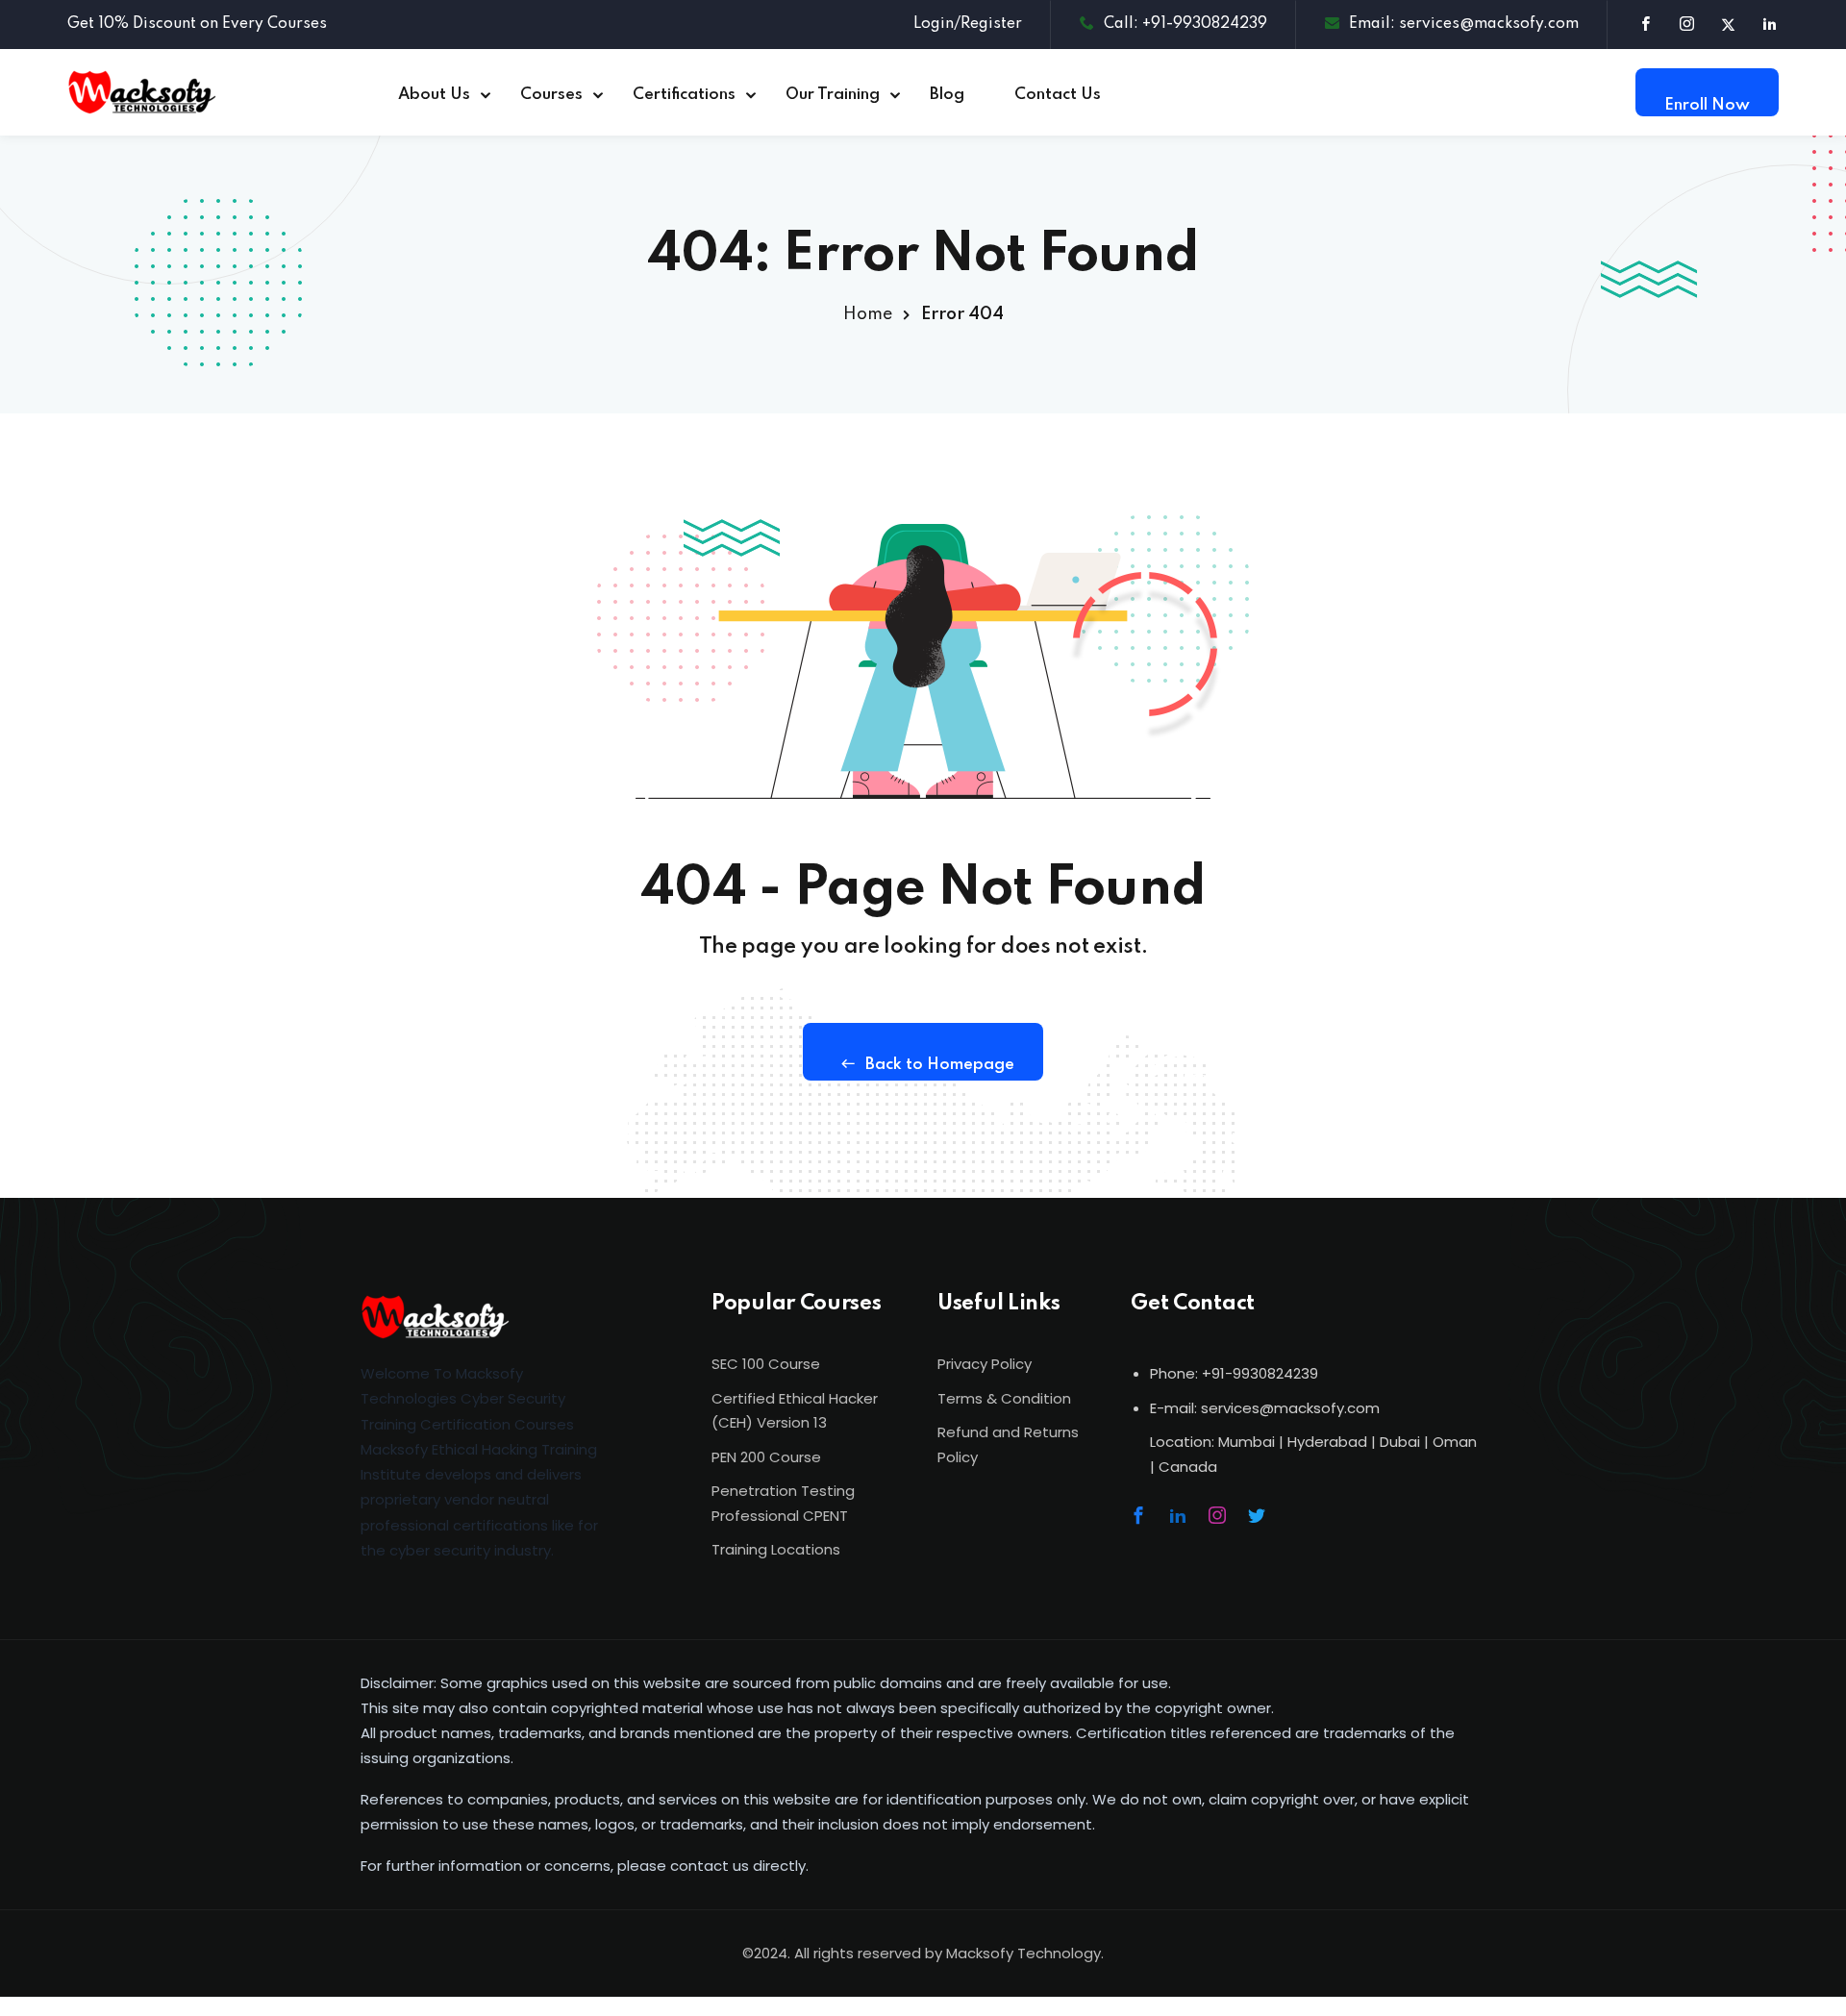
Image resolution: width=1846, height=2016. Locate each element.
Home (868, 314)
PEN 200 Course (766, 1457)
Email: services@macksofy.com (1464, 24)
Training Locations (776, 1549)
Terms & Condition (1004, 1398)
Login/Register (968, 24)
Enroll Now (1707, 105)
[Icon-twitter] (1257, 1515)
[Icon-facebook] (1138, 1515)
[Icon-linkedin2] (1178, 1515)
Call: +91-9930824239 (1185, 24)
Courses (551, 95)
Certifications (684, 95)
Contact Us (1058, 95)
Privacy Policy (985, 1364)
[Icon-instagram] (1217, 1515)
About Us (434, 95)
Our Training (833, 95)
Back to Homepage (940, 1065)
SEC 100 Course (766, 1364)
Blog (947, 95)
